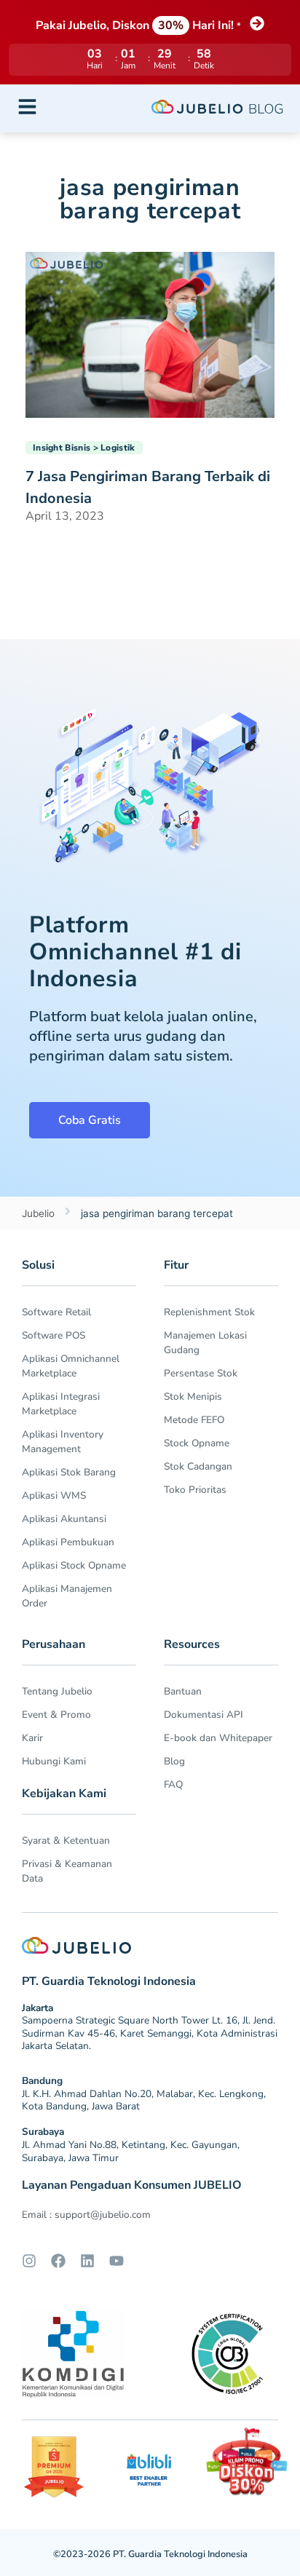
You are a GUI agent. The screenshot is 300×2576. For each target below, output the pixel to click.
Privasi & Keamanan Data (67, 1871)
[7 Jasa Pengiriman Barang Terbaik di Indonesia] (150, 333)
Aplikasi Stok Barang (69, 1472)
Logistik (118, 448)
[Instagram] (29, 2261)
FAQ (173, 1784)
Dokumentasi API (204, 1715)
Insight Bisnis (62, 448)
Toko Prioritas (195, 1490)
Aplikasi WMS (54, 1495)
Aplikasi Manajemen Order (67, 1596)
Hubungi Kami (54, 1761)
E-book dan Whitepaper (218, 1738)
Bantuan (183, 1691)
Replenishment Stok (209, 1312)
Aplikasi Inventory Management (63, 1442)
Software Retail (56, 1312)
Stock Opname (197, 1443)
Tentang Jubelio (57, 1691)
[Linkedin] (87, 2261)
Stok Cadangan (198, 1466)
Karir (32, 1738)
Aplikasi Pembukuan (68, 1542)
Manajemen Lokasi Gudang (205, 1343)
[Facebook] (58, 2261)
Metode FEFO (194, 1420)
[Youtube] (117, 2261)
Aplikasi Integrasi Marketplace (61, 1404)
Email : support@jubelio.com (86, 2215)
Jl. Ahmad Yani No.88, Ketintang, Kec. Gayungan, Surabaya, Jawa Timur (131, 2151)
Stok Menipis (193, 1396)
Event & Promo (56, 1715)
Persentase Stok (201, 1373)
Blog (174, 1761)
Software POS (54, 1335)
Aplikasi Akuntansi (64, 1519)
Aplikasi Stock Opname (74, 1565)
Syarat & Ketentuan (66, 1840)
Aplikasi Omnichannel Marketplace (71, 1366)
